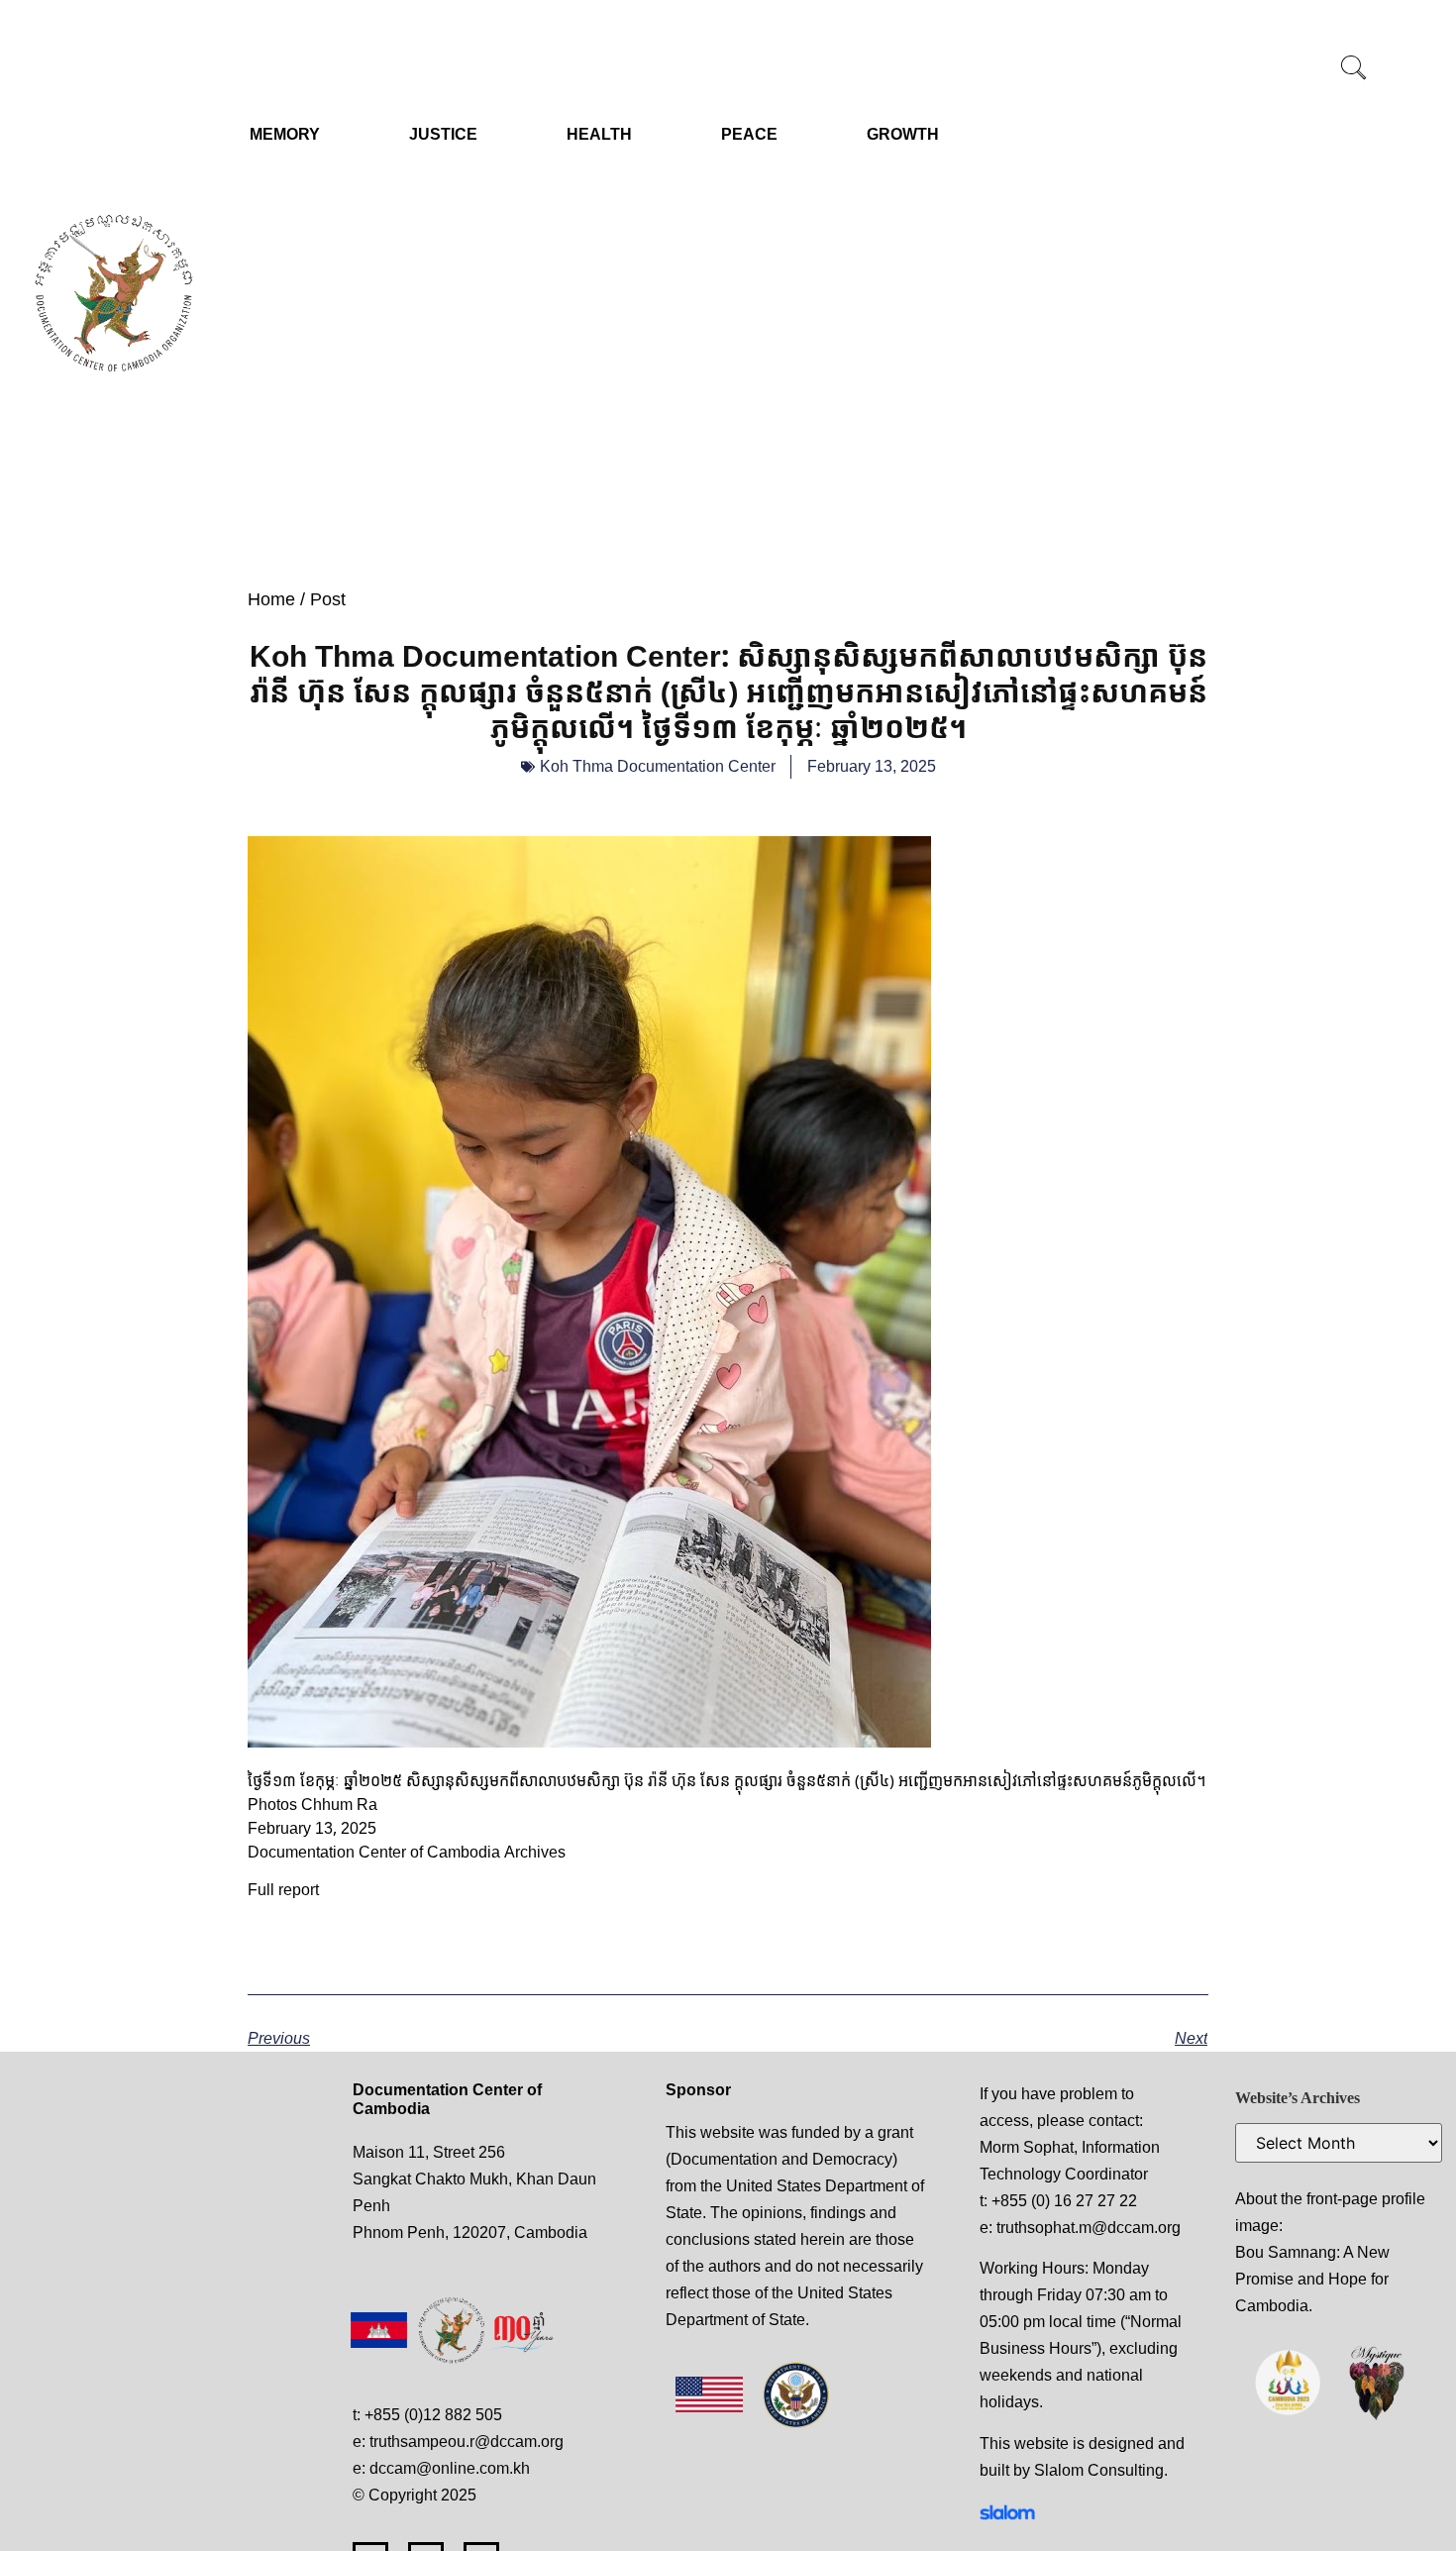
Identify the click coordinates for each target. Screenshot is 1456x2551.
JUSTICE (443, 134)
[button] (1354, 69)
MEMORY (285, 134)
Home (271, 599)
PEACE (749, 134)
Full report (283, 1889)
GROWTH (903, 134)
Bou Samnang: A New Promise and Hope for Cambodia (1312, 2279)
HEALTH (599, 134)
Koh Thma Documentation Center (658, 766)
